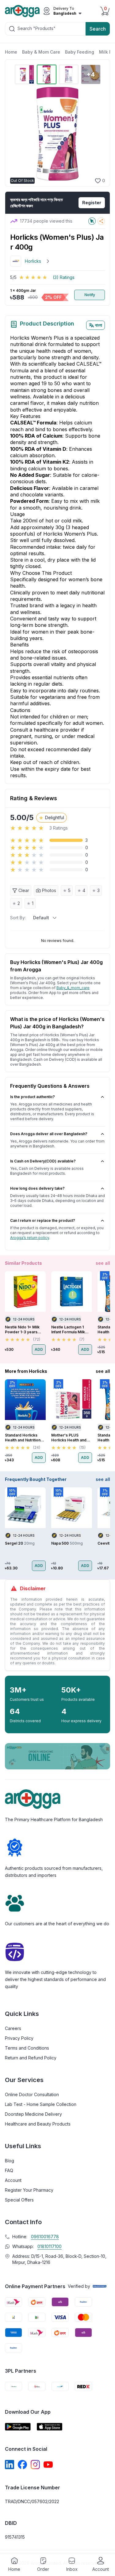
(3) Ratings (64, 277)
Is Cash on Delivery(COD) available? (43, 1161)
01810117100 (50, 2246)
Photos (49, 890)
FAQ (9, 2170)
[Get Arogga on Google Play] (18, 2427)
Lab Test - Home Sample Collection (41, 2104)
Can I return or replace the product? (43, 1220)
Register (92, 203)
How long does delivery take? (37, 1188)
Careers (13, 2028)
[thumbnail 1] (25, 74)
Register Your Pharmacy (29, 2190)
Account (13, 2180)
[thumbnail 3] (69, 74)
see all (103, 1263)
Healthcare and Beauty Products (38, 2124)
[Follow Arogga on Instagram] (35, 2465)
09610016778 (45, 2237)
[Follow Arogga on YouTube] (48, 2465)
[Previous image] (17, 134)
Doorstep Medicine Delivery (33, 2114)
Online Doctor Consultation (32, 2094)
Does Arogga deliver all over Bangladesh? (49, 1134)
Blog (10, 2161)
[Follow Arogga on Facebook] (22, 2465)
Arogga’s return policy (30, 1238)
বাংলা (99, 325)
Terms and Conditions (27, 2048)
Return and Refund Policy (31, 2058)
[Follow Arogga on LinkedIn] (10, 2465)
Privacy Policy (19, 2038)
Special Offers (19, 2200)
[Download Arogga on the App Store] (50, 2427)
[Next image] (97, 134)
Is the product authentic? (33, 1097)
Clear (24, 890)
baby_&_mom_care (73, 988)
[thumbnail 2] (47, 74)
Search (98, 29)
